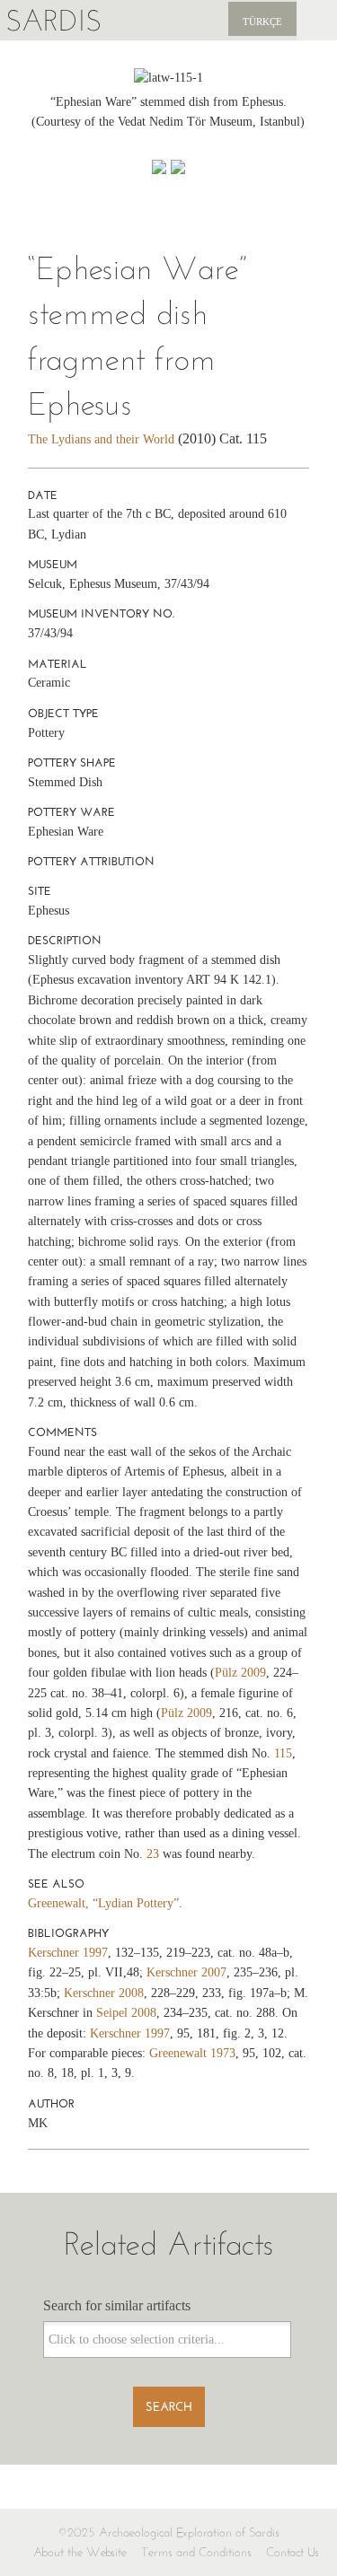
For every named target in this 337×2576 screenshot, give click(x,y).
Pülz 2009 (240, 1673)
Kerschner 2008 (104, 1993)
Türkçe (262, 22)
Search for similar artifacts (117, 2305)
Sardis (53, 20)
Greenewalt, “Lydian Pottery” (103, 1903)
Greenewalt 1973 (192, 2053)
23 (153, 1854)
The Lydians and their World (101, 439)
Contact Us (293, 2552)
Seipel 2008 (126, 2013)
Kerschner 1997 (68, 1953)
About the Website (80, 2552)
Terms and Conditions (196, 2552)
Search (169, 2407)
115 (283, 1753)
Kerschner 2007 (186, 1972)
